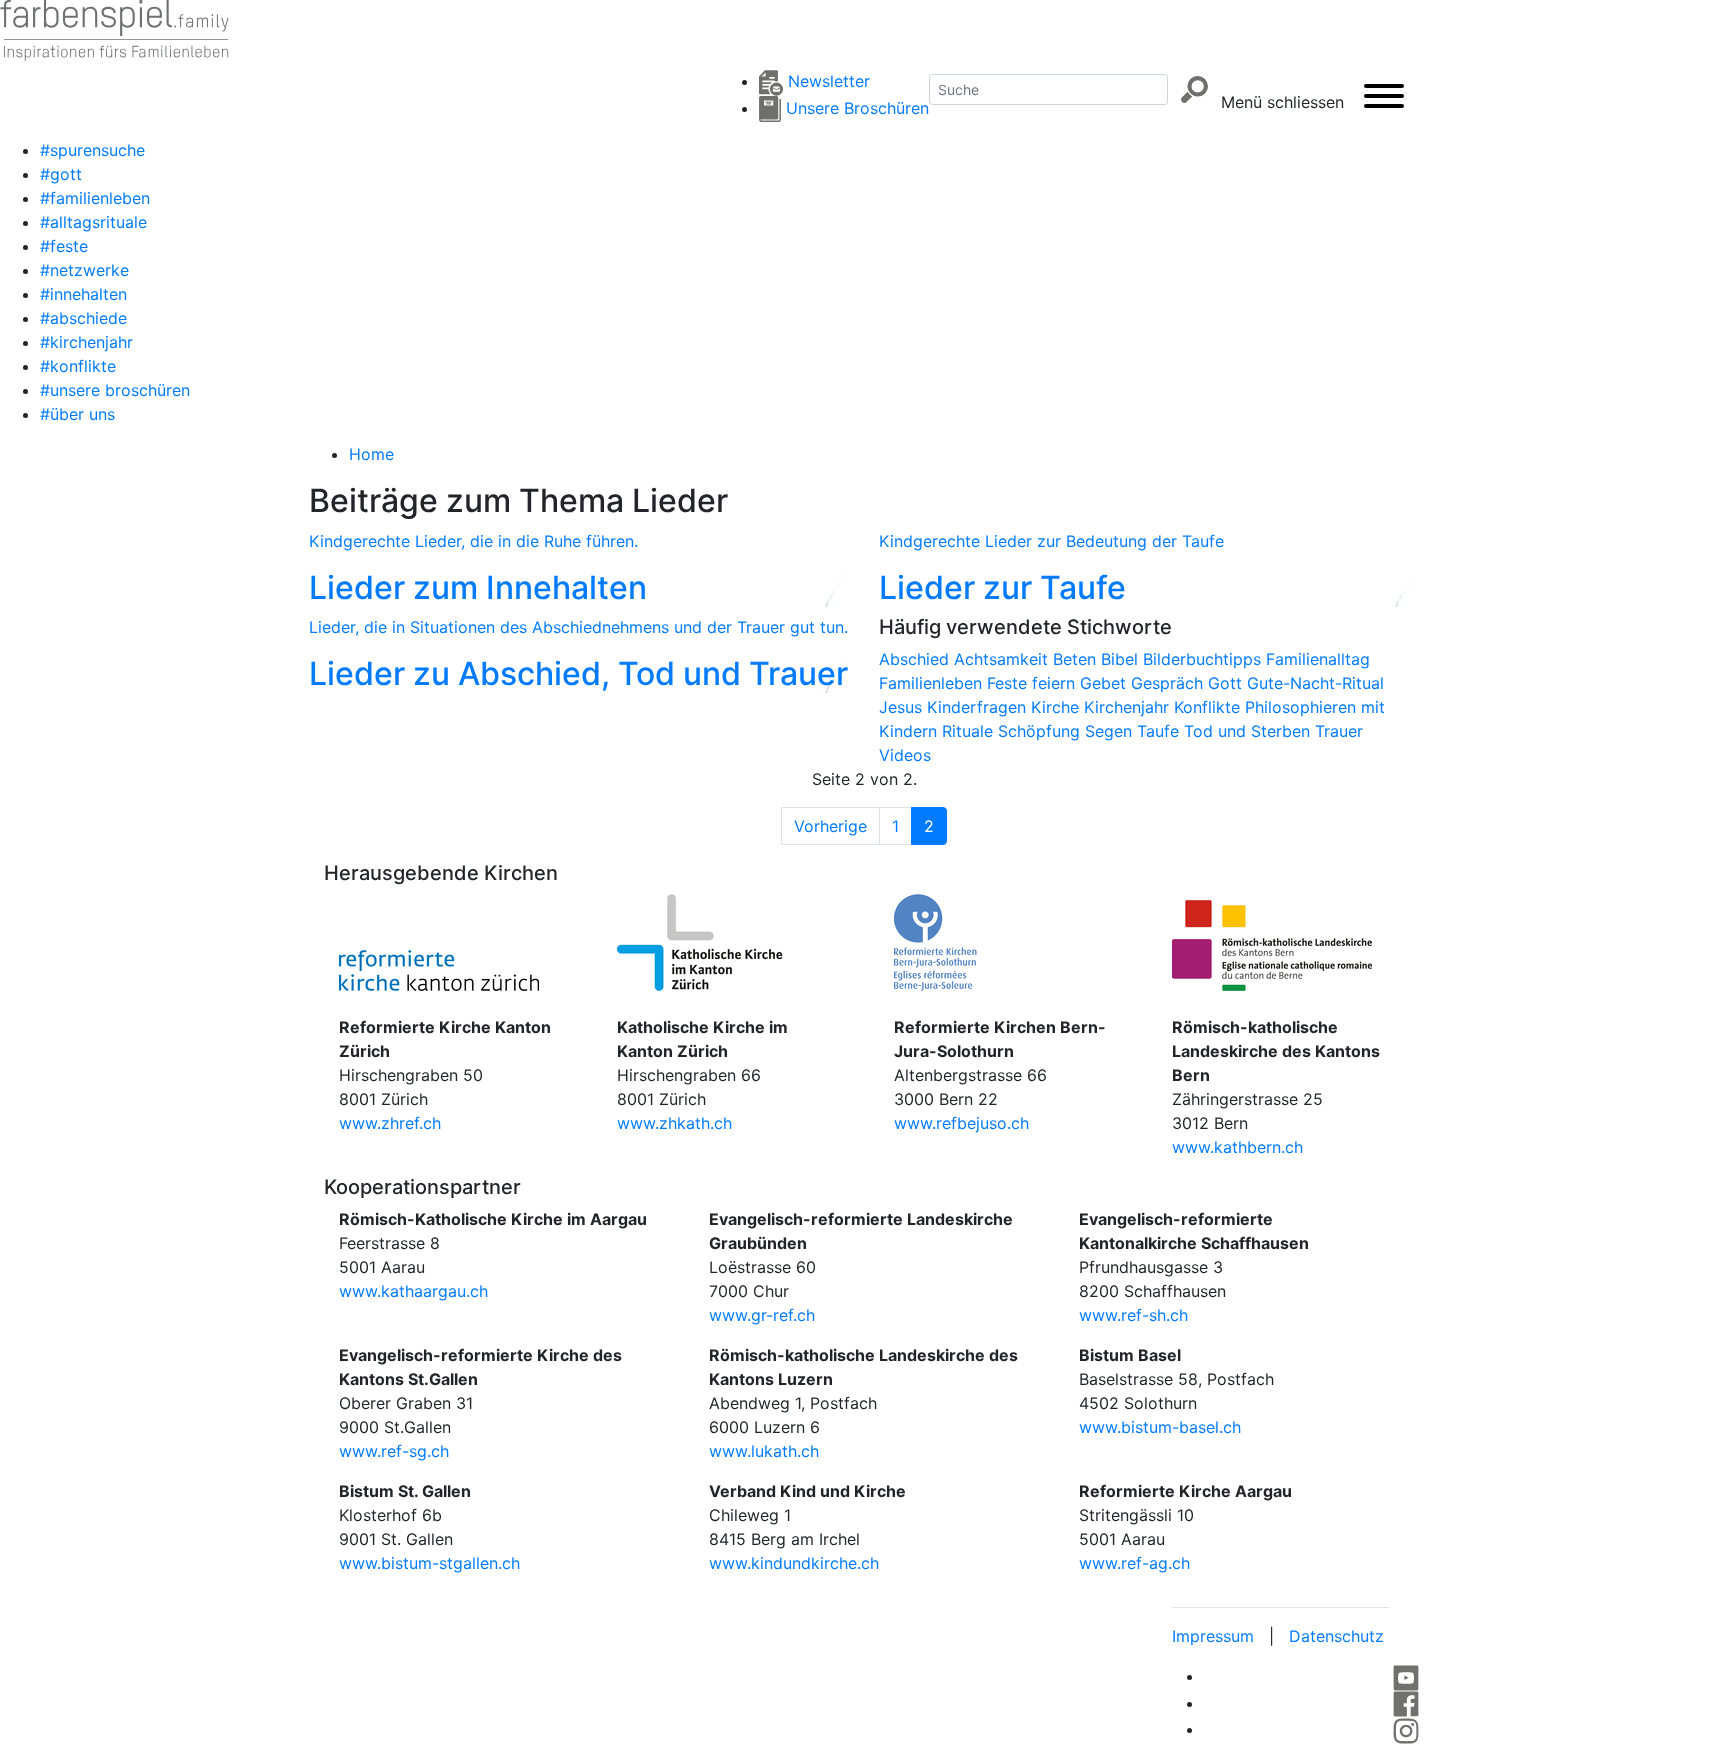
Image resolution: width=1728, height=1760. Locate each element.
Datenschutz (1336, 1636)
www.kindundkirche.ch (794, 1563)
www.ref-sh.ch (1133, 1315)
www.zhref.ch (390, 1123)
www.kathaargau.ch (413, 1291)
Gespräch (1169, 683)
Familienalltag (1318, 659)
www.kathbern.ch (1237, 1147)
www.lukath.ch (764, 1451)
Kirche (1057, 707)
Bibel (1122, 659)
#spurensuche (92, 150)
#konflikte (78, 366)
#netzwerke (84, 270)
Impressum (1213, 1636)
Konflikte (1209, 707)
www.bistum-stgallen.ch (429, 1563)
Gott (1227, 683)
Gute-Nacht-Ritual (1315, 683)
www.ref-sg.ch (394, 1451)
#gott (61, 174)
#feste (64, 246)
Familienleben (933, 683)
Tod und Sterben (1249, 731)
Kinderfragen (979, 707)
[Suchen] (1194, 89)
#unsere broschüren (115, 390)
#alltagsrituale (93, 222)
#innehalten (83, 294)
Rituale (970, 731)
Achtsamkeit (1003, 659)
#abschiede (83, 318)
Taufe (1160, 731)
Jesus (903, 707)
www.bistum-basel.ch (1160, 1427)
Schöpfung (1041, 731)
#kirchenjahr (86, 342)
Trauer (1339, 731)
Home (371, 454)
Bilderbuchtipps (1204, 659)
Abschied (916, 659)
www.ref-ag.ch (1134, 1563)
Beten (1077, 659)
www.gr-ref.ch (762, 1315)
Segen (1111, 731)
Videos (905, 755)
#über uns (77, 414)
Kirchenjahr (1129, 707)
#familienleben (95, 198)
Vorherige (830, 826)
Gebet (1105, 683)
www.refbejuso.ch (961, 1123)
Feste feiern (1033, 683)
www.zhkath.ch (674, 1123)
